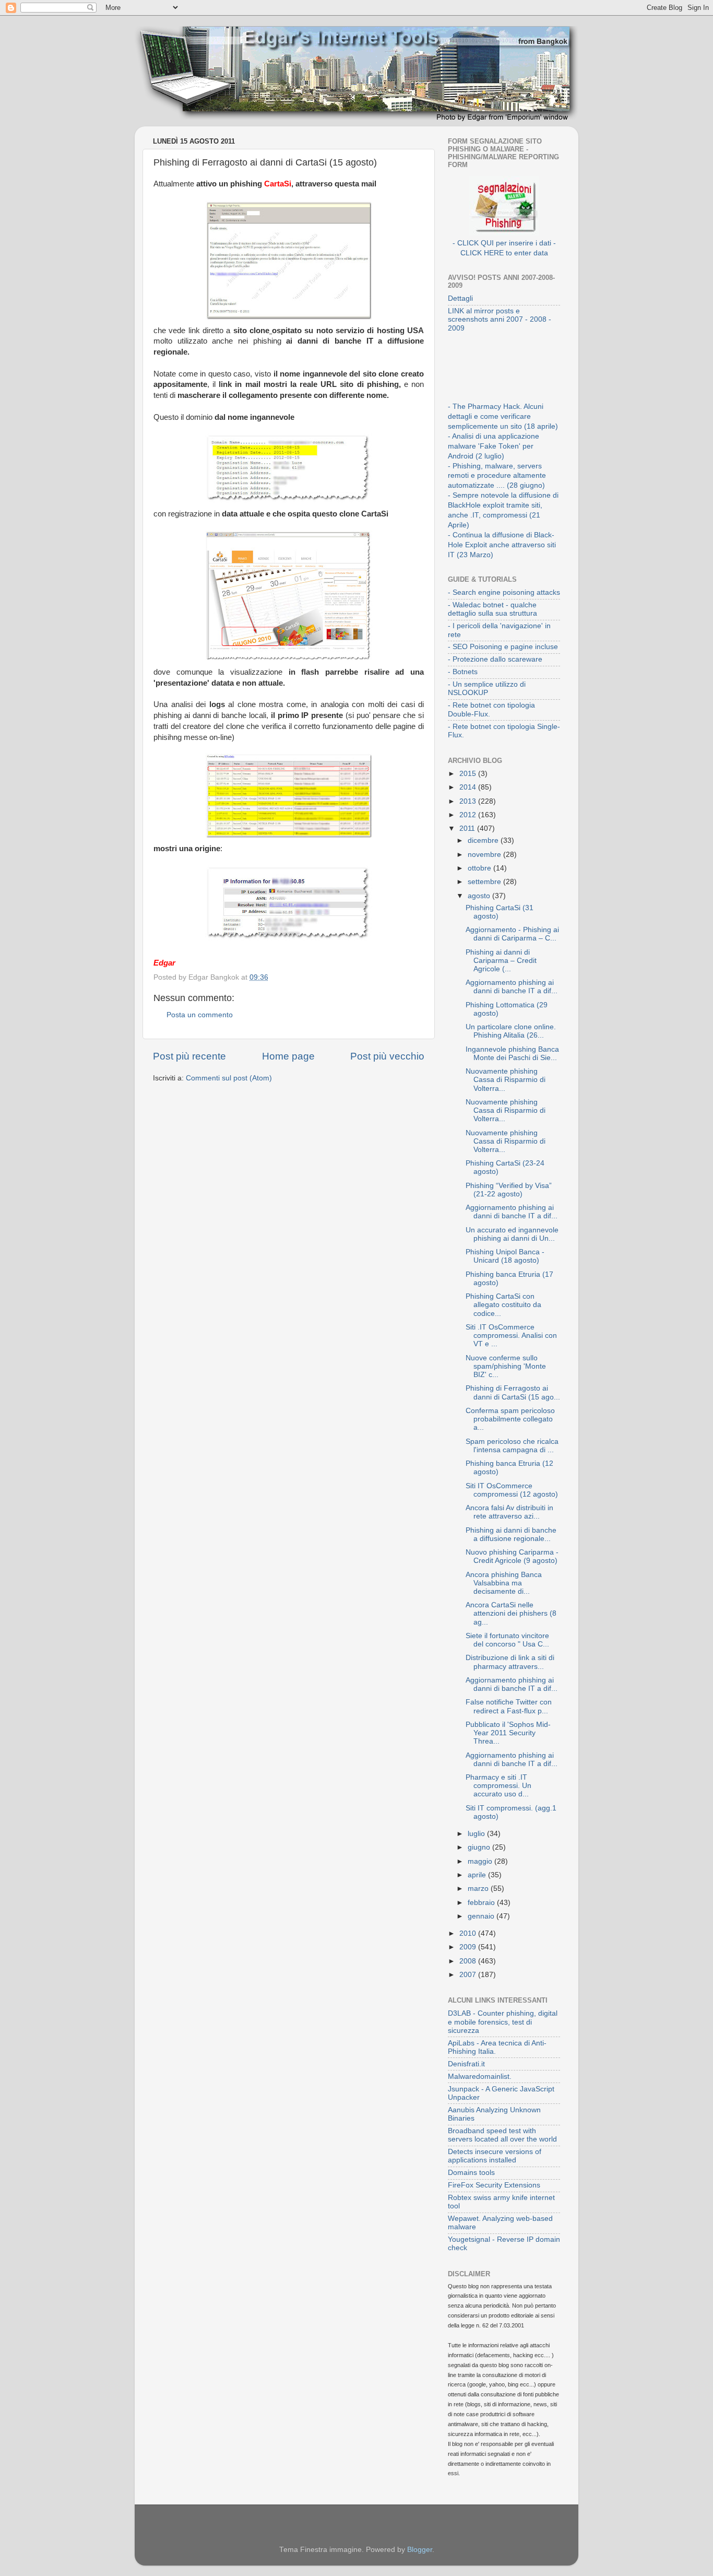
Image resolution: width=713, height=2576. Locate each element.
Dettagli (460, 298)
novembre (485, 855)
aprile (478, 1875)
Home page (288, 1056)
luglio (477, 1834)
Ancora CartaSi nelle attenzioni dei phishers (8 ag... (511, 1613)
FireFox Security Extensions (494, 2185)
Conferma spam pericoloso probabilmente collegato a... (510, 1419)
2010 (469, 1933)
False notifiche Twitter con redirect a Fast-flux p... (509, 1706)
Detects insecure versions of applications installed (495, 2156)
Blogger (420, 2550)
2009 (469, 1947)
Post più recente (189, 1056)
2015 (469, 774)
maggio (481, 1861)
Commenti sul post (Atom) (229, 1078)
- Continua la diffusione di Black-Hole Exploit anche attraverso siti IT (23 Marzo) (502, 545)
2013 (469, 801)
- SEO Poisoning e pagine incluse (503, 647)
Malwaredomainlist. (480, 2077)
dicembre (484, 840)
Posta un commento (200, 1015)
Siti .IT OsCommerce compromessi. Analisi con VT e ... (511, 1336)
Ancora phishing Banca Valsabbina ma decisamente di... (504, 1583)
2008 (469, 1961)
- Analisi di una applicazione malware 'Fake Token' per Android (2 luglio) (494, 446)
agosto (480, 896)
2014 (469, 787)
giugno (480, 1847)
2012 (469, 815)
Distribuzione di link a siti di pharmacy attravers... (510, 1662)
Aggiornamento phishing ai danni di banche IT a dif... (512, 987)
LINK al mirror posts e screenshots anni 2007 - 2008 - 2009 (500, 319)
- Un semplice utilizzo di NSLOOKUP (487, 689)
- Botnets (463, 672)
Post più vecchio (387, 1056)
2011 (468, 828)
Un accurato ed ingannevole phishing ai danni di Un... (512, 1234)
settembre (485, 882)
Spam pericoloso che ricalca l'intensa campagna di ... (512, 1446)
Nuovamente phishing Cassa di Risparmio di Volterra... (506, 1080)
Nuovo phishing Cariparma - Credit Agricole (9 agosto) (512, 1556)
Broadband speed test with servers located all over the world (502, 2135)
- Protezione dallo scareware (495, 659)
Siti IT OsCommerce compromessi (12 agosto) (512, 1490)
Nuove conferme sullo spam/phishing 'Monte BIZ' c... (506, 1366)
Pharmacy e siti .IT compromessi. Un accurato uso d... (498, 1786)
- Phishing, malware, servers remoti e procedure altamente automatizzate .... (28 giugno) (497, 476)
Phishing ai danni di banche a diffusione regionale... (511, 1534)
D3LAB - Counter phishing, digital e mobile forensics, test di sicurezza (503, 2022)
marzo (479, 1889)
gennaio (482, 1916)
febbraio (482, 1903)
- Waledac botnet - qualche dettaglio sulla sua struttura (492, 609)
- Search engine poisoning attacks (504, 592)
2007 (469, 1975)
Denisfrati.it (466, 2064)
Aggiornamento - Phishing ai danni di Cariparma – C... (512, 934)
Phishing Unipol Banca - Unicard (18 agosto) (505, 1256)
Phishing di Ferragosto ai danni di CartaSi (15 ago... (513, 1392)
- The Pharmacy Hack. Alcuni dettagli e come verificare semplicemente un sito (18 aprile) (503, 416)
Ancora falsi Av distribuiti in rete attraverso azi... (509, 1512)
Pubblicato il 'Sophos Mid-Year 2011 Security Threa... (508, 1733)
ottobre (480, 868)
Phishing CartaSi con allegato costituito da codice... (503, 1305)
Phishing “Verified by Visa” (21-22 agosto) (509, 1190)
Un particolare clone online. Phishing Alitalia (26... (511, 1031)
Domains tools (471, 2173)
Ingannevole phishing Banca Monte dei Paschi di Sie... (512, 1054)
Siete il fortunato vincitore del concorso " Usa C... (507, 1640)
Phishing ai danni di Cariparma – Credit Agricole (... (501, 961)
